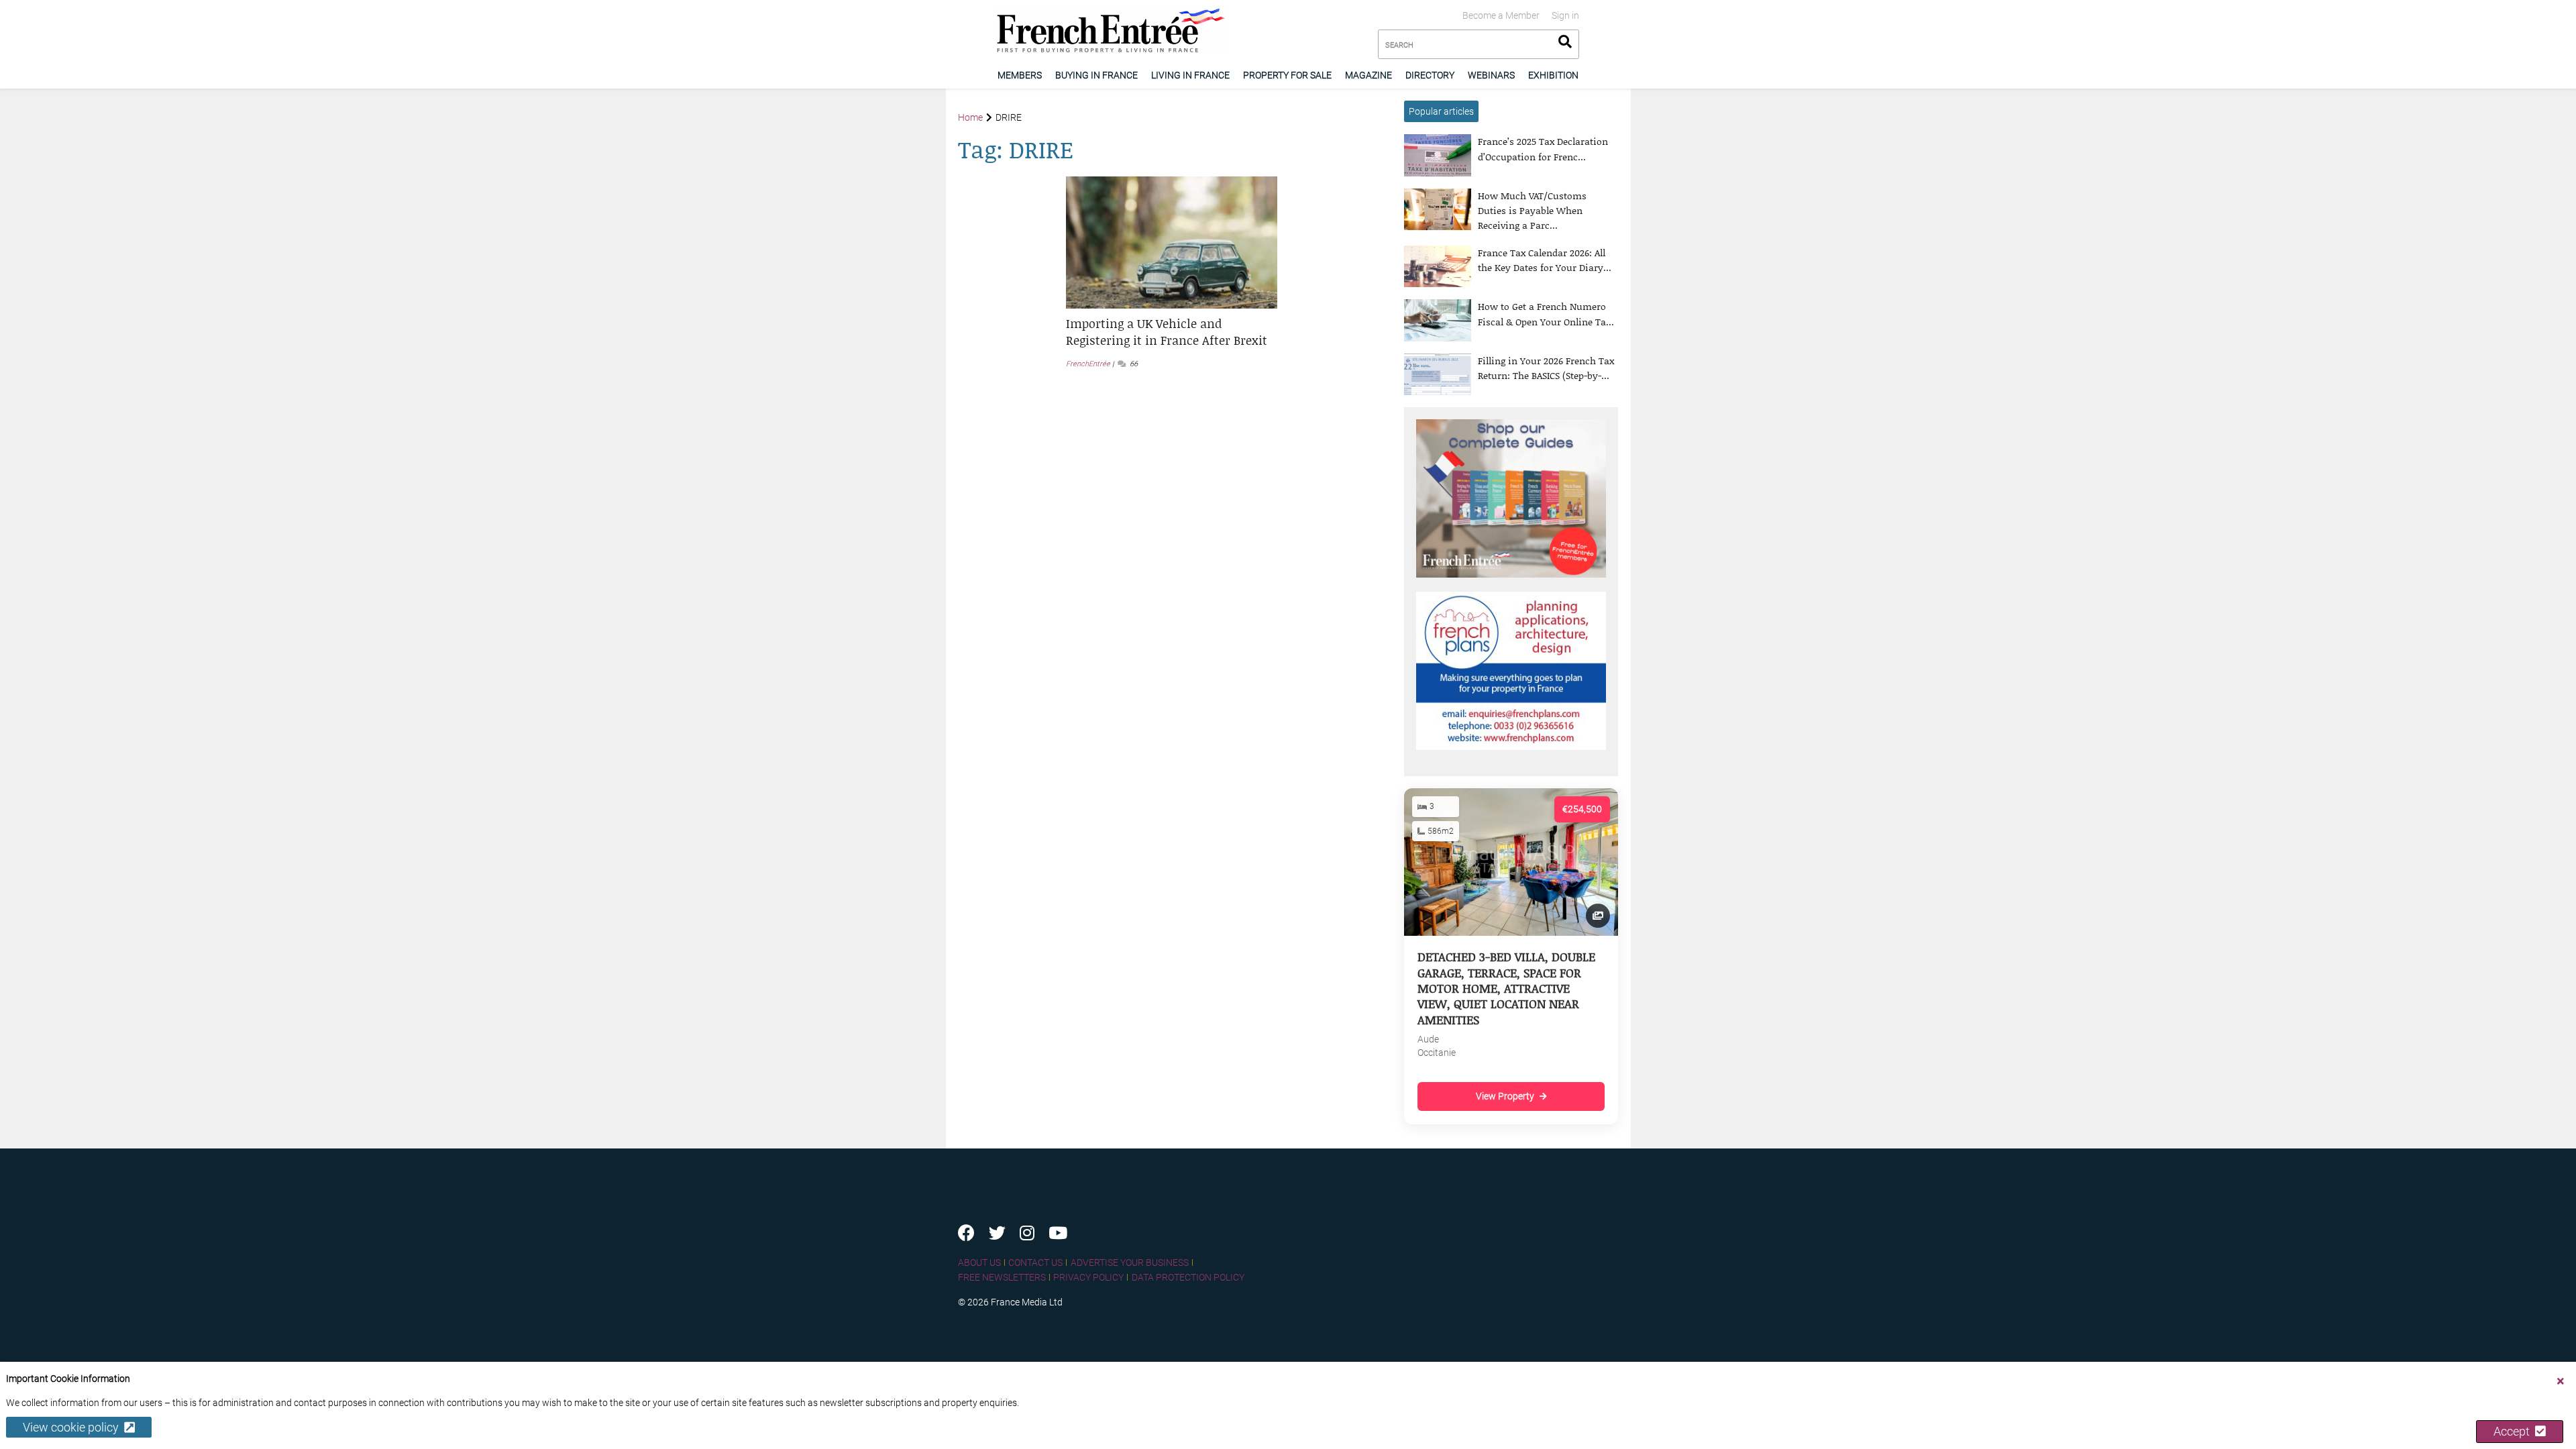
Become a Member (1501, 15)
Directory (1430, 75)
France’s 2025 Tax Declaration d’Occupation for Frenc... (1543, 149)
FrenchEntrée (1088, 364)
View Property (1505, 1096)
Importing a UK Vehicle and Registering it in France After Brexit (1167, 332)
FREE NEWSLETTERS (1002, 1277)
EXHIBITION (1553, 75)
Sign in (1565, 15)
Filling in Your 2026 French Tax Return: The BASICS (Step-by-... (1546, 368)
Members (1020, 75)
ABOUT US (979, 1263)
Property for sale (1287, 75)
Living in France (1190, 75)
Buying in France (1096, 75)
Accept (2514, 1431)
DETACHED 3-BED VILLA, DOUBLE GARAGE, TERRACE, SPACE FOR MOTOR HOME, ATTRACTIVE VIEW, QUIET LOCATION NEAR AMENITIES (1506, 988)
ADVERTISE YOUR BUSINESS (1130, 1263)
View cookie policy (73, 1427)
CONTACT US (1035, 1263)
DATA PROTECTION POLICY (1188, 1277)
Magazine (1368, 75)
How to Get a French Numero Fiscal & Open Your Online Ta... (1546, 314)
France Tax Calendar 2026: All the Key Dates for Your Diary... (1545, 260)
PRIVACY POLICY (1088, 1277)
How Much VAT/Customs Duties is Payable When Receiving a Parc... (1532, 211)
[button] (1172, 332)
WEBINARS (1491, 75)
